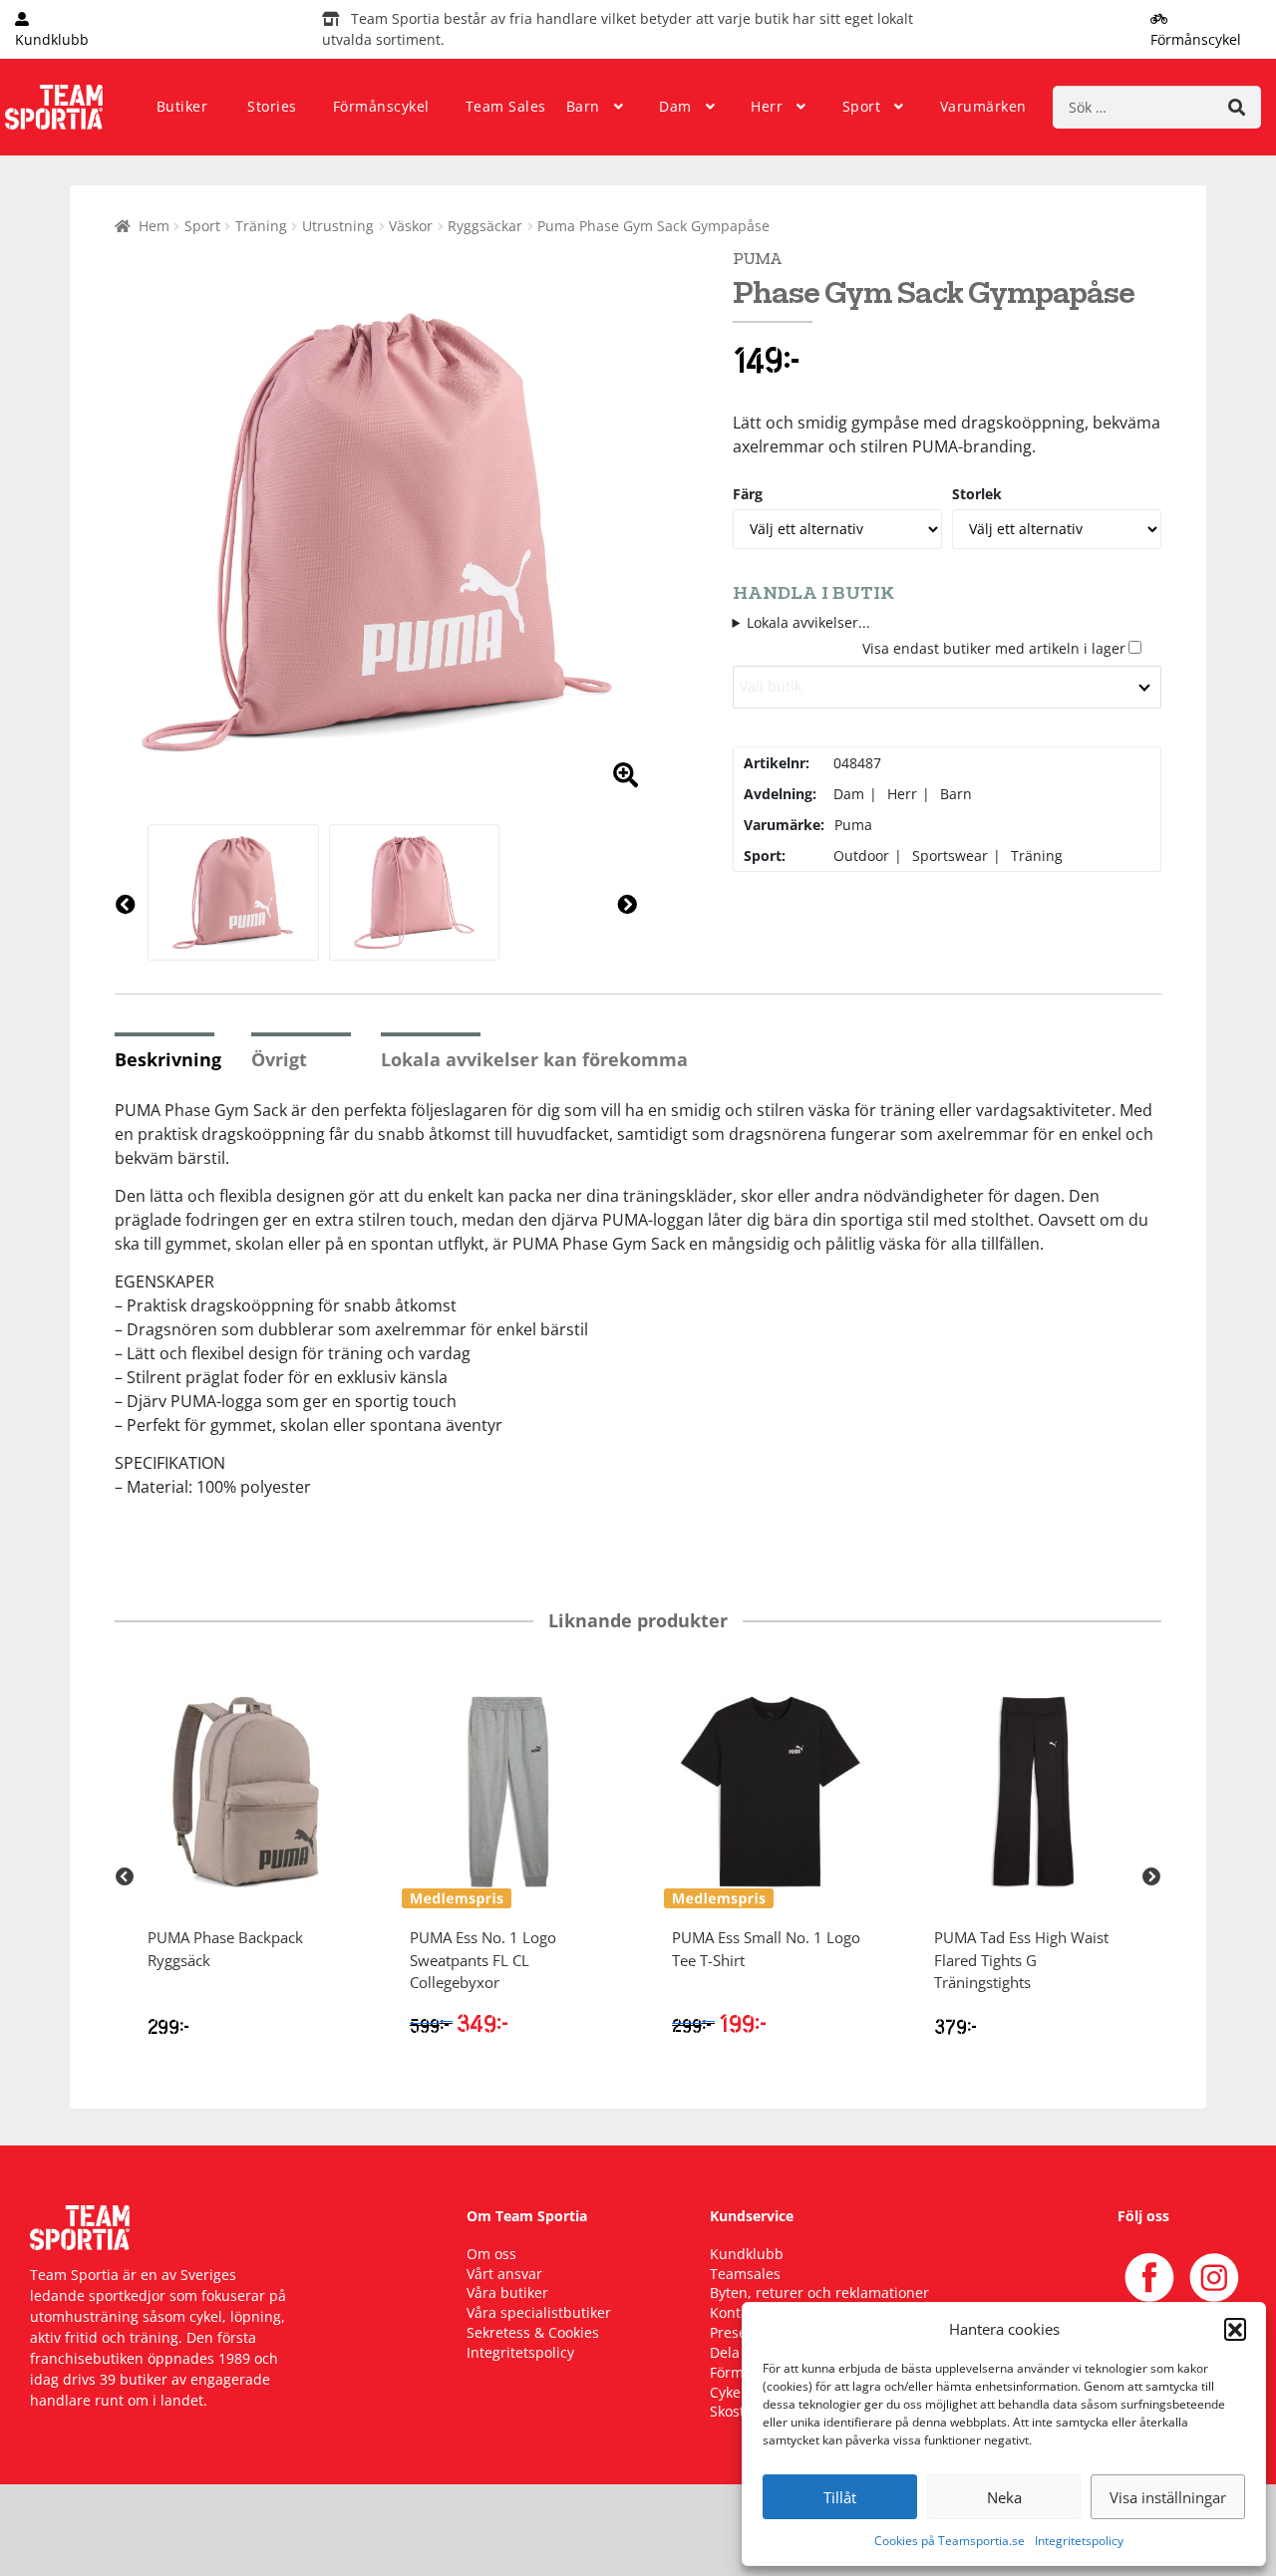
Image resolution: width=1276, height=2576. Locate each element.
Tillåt (840, 2497)
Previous (125, 1877)
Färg (748, 494)
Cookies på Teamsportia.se (950, 2541)
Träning (261, 226)
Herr (767, 106)
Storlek (977, 494)
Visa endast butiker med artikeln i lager (994, 648)
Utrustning (338, 226)
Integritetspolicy (1079, 2541)
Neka (1004, 2497)
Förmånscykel (381, 106)
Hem (154, 226)
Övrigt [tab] (279, 1059)
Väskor (411, 226)
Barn (583, 106)
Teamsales (745, 2274)
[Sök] (1237, 107)
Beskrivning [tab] (168, 1059)
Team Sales (506, 106)
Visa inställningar (1168, 2497)
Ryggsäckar (485, 226)
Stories (272, 106)
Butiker (182, 106)
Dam (675, 106)
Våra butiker (507, 2292)
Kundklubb (747, 2254)
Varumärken (983, 106)
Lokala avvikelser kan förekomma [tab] (534, 1059)
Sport (862, 106)
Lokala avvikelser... (808, 622)
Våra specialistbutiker (539, 2312)
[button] (1235, 2329)
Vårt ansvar (504, 2274)
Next (1151, 1877)
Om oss (491, 2254)
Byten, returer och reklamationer (819, 2292)
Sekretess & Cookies (533, 2332)
